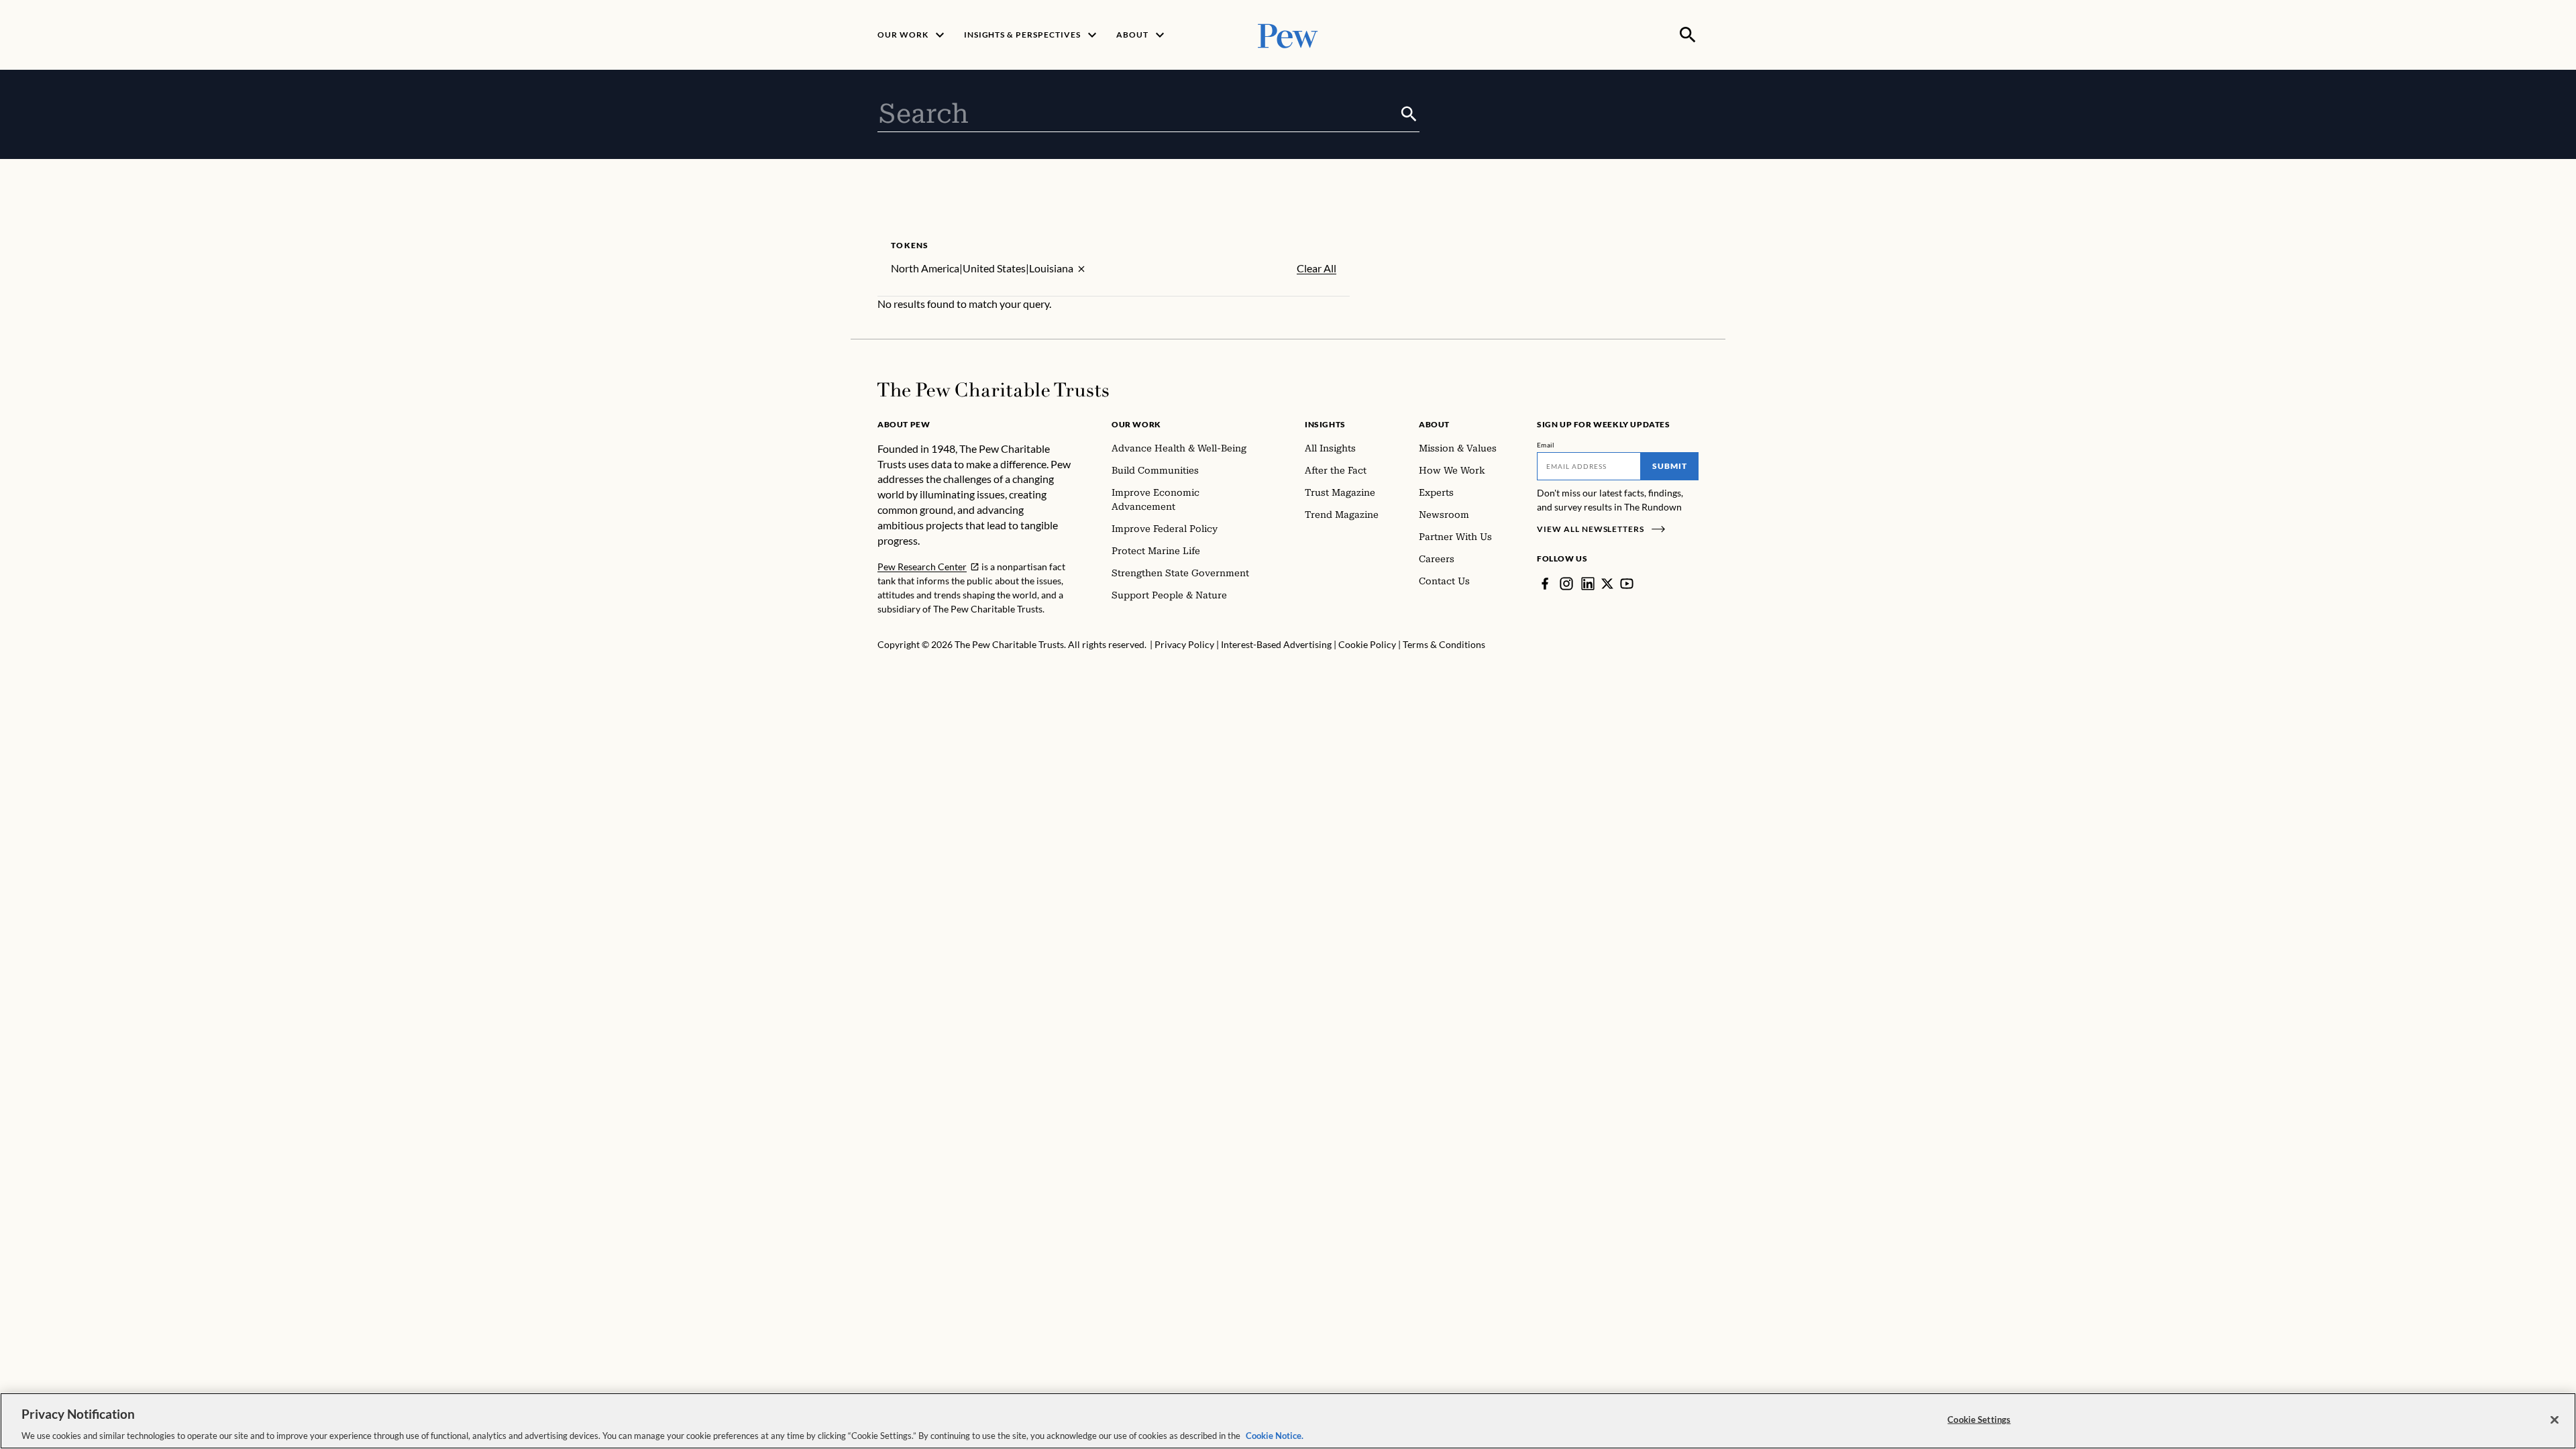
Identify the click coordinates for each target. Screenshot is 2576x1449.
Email (1546, 445)
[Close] (2555, 1419)
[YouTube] (1627, 584)
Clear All (1317, 268)
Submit (1670, 466)
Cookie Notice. (1275, 1435)
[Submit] (1409, 114)
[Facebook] (1545, 584)
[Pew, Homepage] (1288, 35)
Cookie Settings (1979, 1419)
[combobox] (1138, 114)
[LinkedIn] (1588, 584)
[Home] (993, 390)
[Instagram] (1566, 584)
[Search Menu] (1688, 35)
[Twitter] (1607, 584)
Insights (1325, 424)
